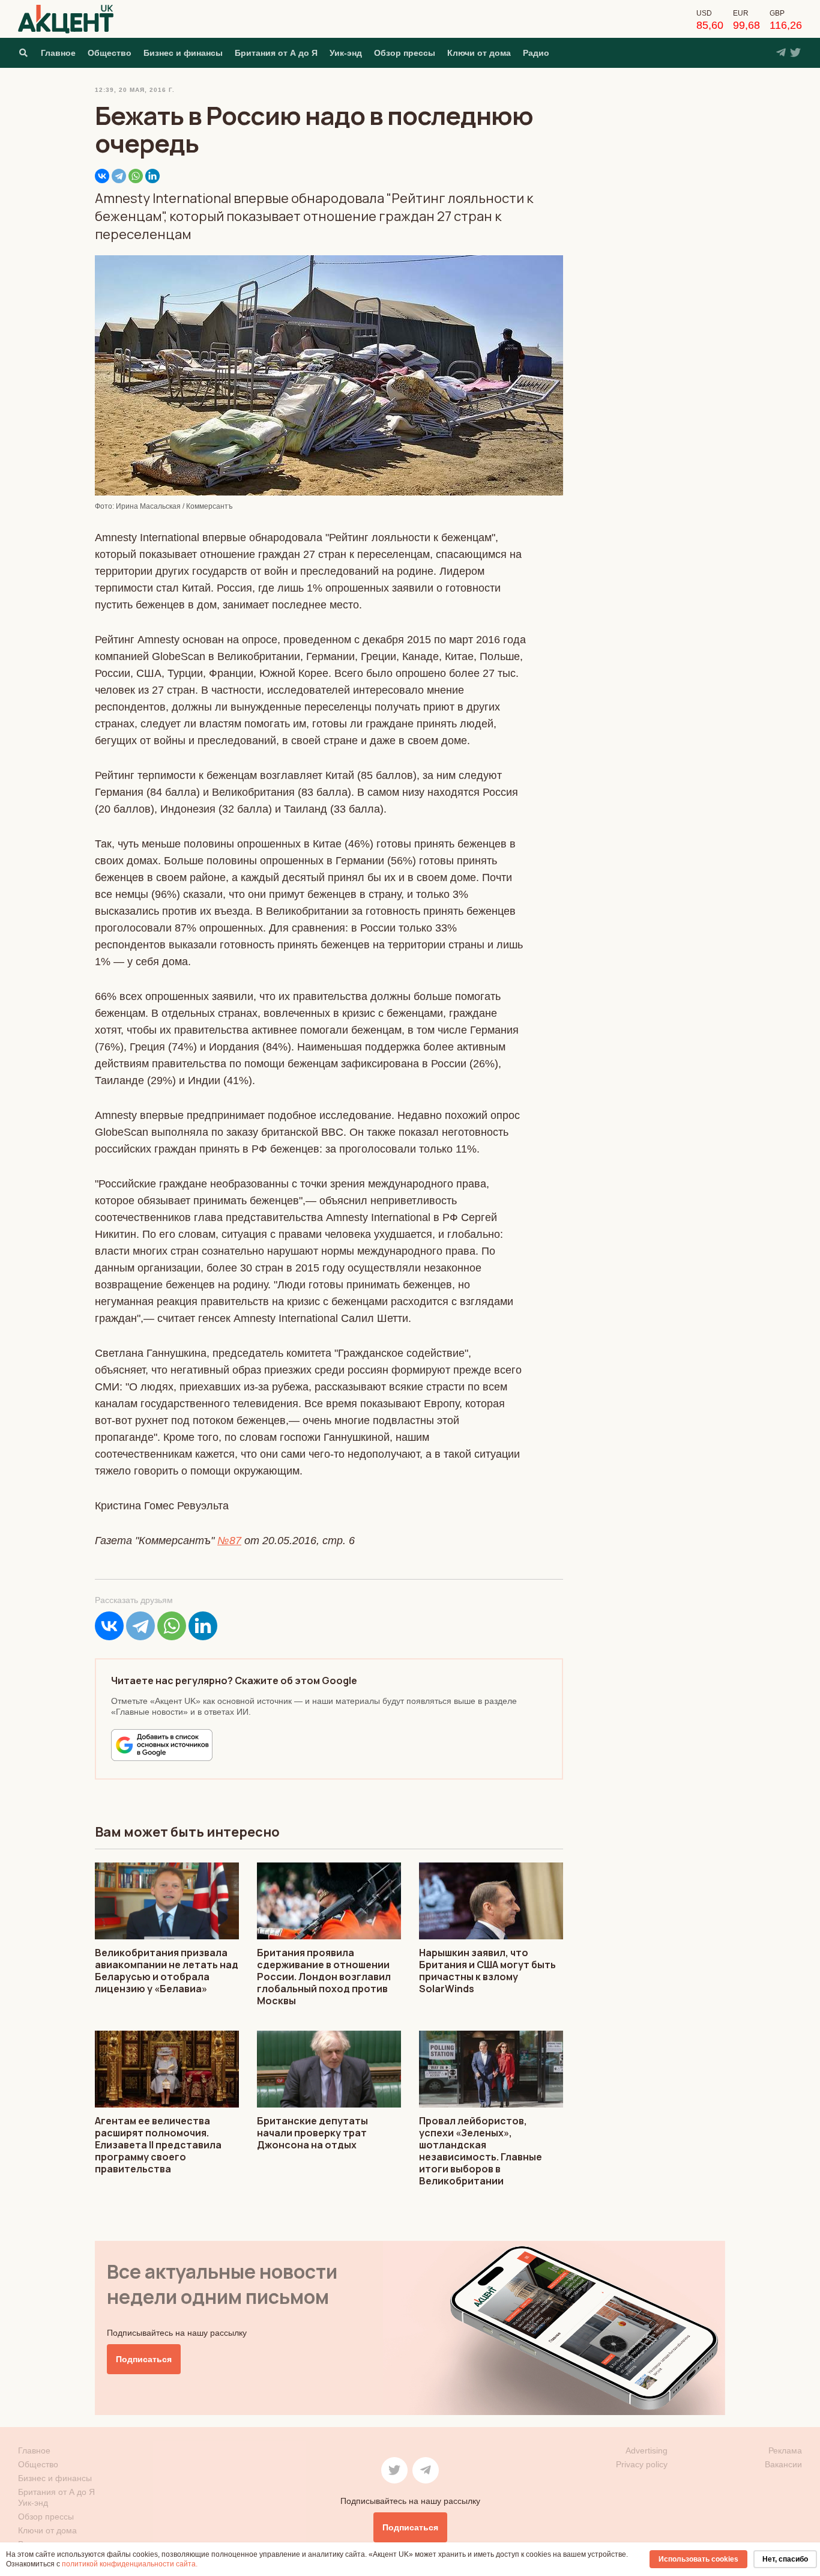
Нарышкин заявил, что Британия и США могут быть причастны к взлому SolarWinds (487, 1971)
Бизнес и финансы (183, 53)
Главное (58, 53)
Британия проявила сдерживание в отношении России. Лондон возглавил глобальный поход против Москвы (324, 1977)
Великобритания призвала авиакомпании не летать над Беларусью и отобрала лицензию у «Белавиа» (167, 1971)
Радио (536, 53)
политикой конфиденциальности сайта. (130, 2564)
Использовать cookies (698, 2559)
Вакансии (783, 2464)
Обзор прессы (405, 53)
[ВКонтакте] (102, 176)
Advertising (647, 2450)
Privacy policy (642, 2464)
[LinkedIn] (152, 176)
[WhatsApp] (136, 176)
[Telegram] (119, 176)
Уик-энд (346, 53)
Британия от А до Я (276, 53)
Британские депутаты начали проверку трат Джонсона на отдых (312, 2133)
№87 (229, 1541)
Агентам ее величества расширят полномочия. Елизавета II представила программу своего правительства (158, 2145)
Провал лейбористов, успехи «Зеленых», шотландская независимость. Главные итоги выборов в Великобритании (481, 2151)
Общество (110, 53)
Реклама (785, 2450)
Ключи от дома (479, 53)
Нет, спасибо (785, 2559)
